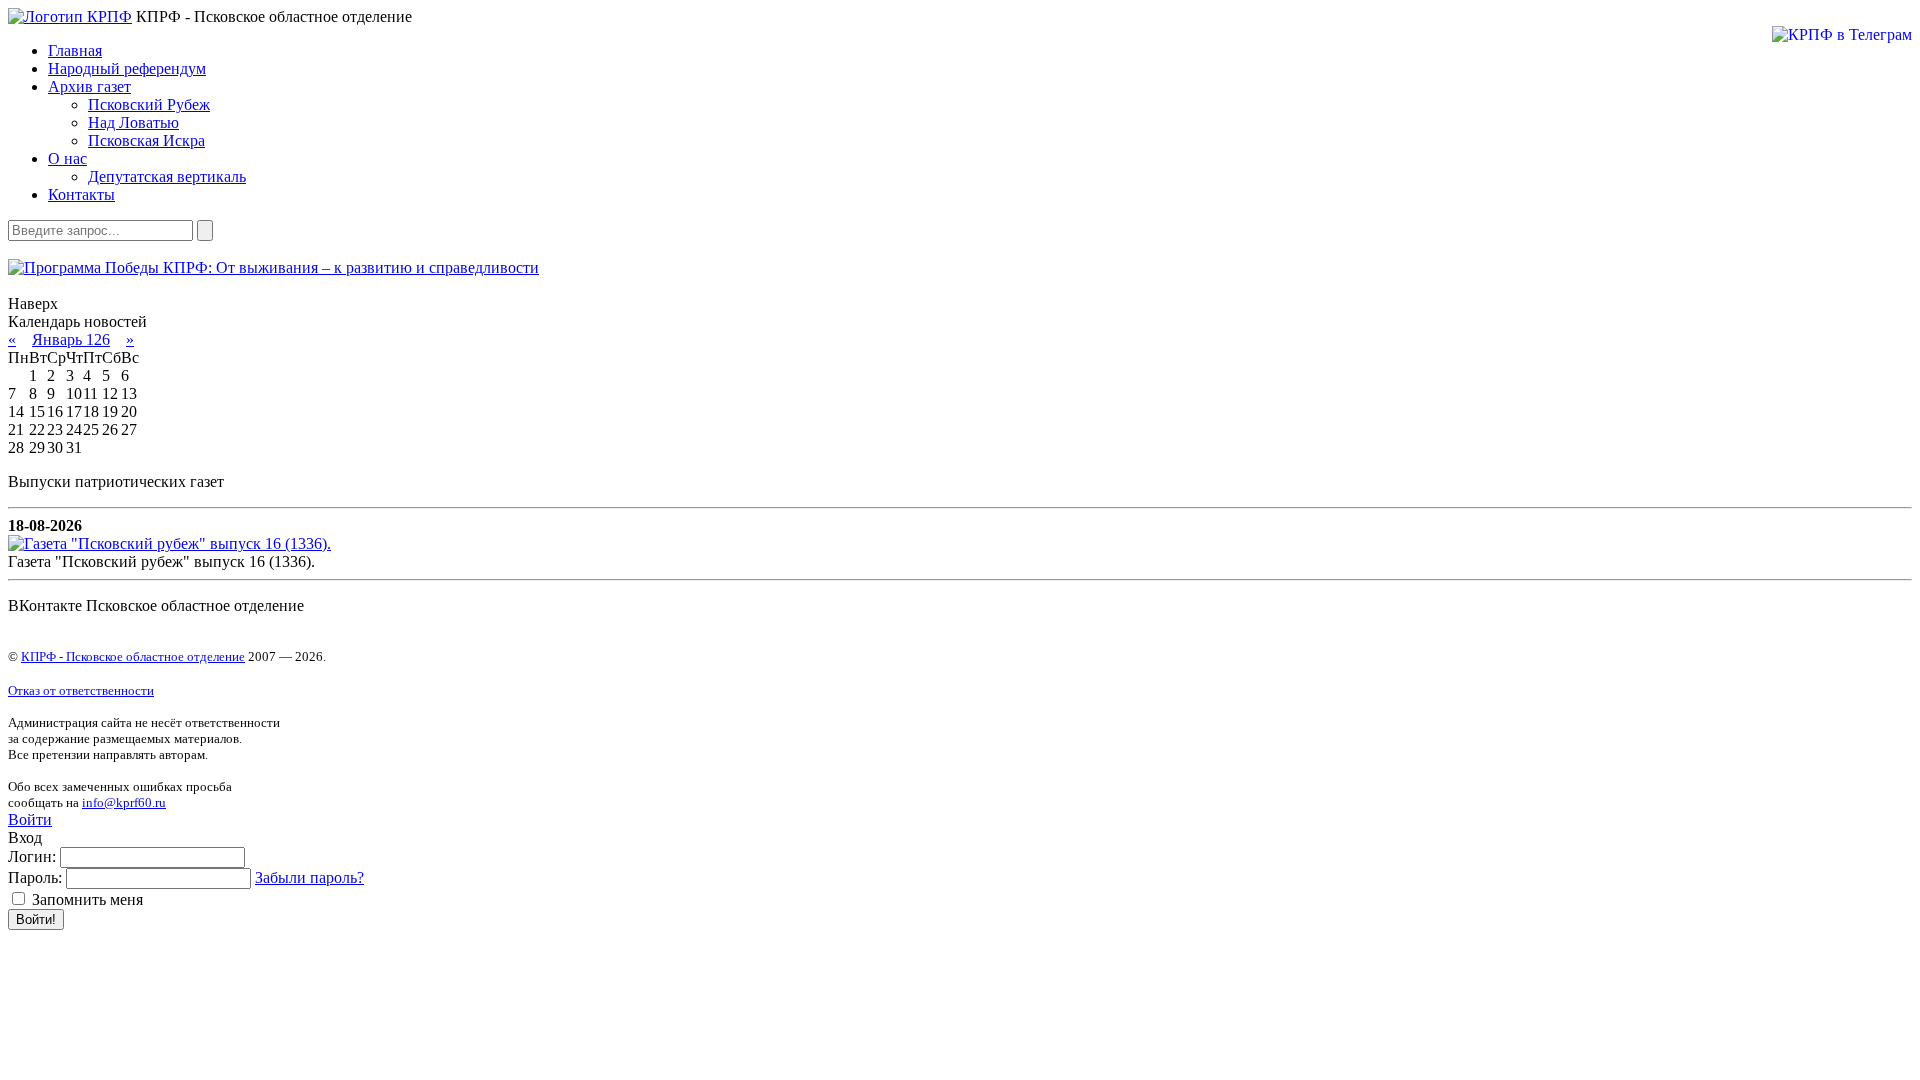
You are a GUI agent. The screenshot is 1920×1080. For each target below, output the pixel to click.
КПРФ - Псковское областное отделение (133, 656)
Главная (75, 50)
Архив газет (89, 86)
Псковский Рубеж (149, 104)
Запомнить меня (85, 899)
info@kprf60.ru (124, 802)
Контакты (81, 194)
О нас (67, 158)
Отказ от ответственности (81, 690)
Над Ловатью (133, 122)
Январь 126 (71, 339)
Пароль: (35, 877)
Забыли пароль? (309, 877)
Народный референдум (127, 68)
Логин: (32, 856)
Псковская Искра (146, 140)
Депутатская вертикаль (167, 176)
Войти (30, 819)
